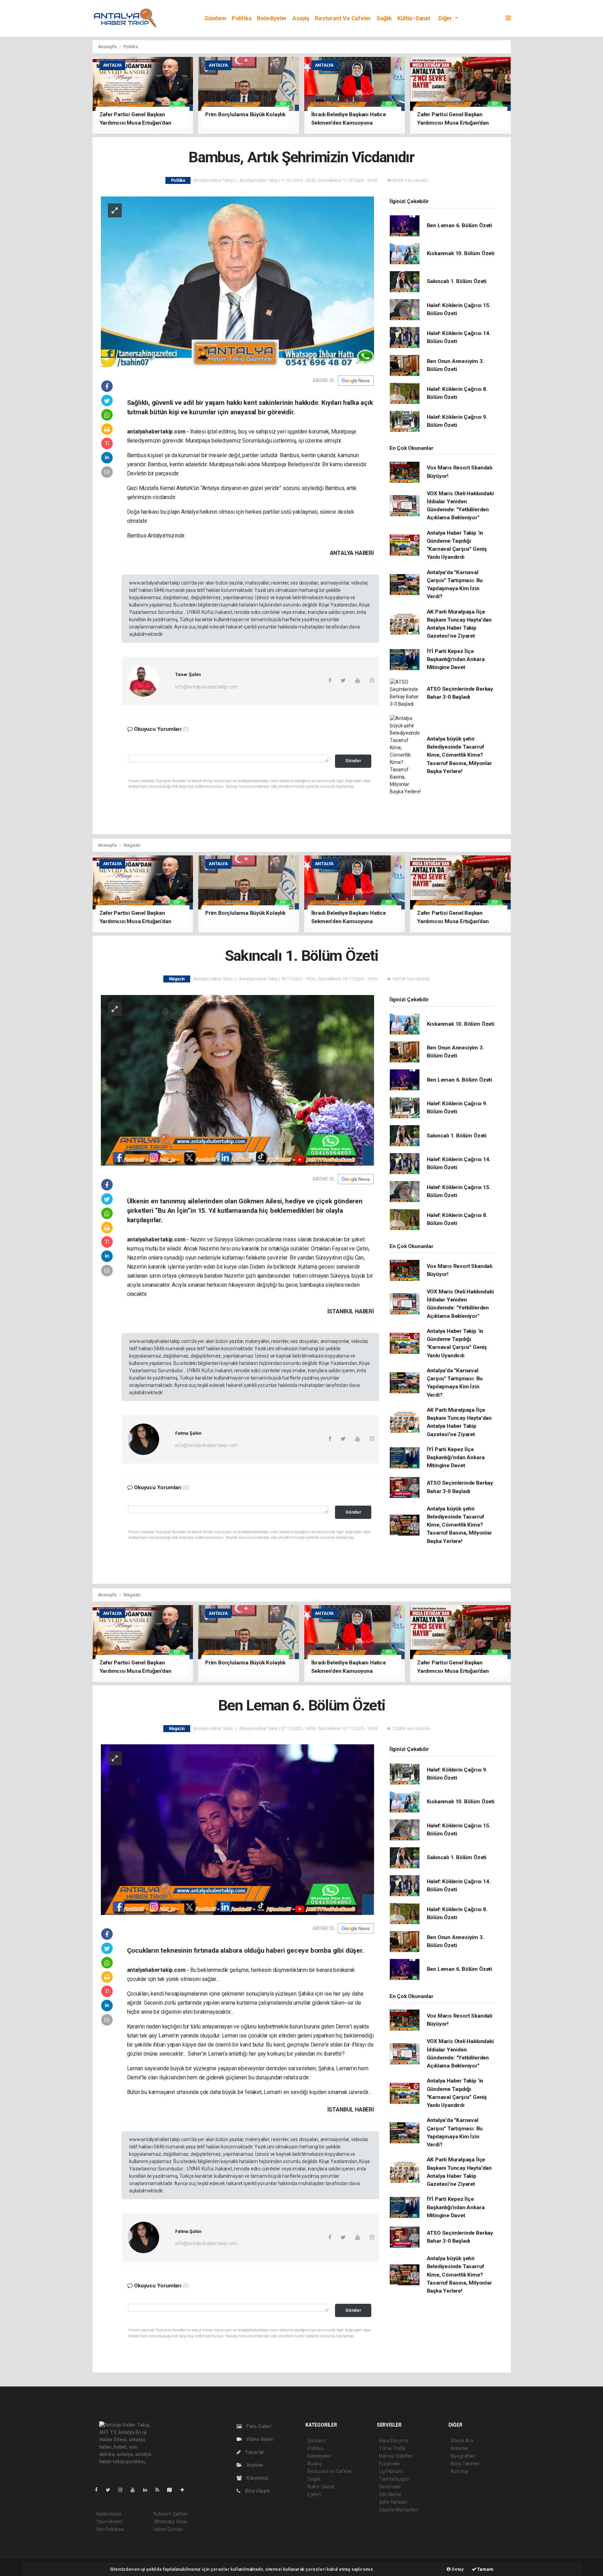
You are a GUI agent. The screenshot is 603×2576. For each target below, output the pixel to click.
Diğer (446, 18)
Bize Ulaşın (257, 2491)
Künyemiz (257, 2478)
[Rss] (160, 2490)
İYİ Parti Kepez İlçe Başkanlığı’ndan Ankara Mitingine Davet (456, 659)
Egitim (314, 2494)
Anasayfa (108, 47)
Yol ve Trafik (392, 2448)
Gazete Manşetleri (399, 2510)
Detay (457, 2569)
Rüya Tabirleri (465, 2464)
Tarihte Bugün (394, 2479)
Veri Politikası (110, 2529)
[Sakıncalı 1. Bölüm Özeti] (237, 1080)
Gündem (215, 18)
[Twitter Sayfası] (111, 2490)
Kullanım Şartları (171, 2514)
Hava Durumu (394, 2441)
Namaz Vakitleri (396, 2456)
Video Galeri (259, 2439)
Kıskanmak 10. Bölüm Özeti (461, 253)
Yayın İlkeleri (109, 2522)
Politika (241, 18)
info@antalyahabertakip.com (206, 687)
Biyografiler (463, 2456)
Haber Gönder (168, 2529)
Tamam (485, 2569)
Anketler (460, 2448)
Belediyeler (272, 18)
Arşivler (254, 2465)
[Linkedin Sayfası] (148, 2490)
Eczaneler (390, 2464)
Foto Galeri (258, 2426)
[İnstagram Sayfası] (123, 2490)
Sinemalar (390, 2487)
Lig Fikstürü (391, 2471)
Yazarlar (254, 2452)
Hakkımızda (109, 2514)
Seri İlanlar (390, 2494)
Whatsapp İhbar (170, 2522)
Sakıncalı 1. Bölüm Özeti (457, 281)
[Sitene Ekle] (185, 2490)
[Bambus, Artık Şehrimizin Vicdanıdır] (237, 281)
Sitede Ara (462, 2441)
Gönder (353, 761)
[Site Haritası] (172, 2490)
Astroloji (459, 2471)
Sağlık (384, 18)
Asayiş (301, 18)
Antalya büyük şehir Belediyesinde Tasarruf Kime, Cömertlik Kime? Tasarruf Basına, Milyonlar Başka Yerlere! (459, 755)
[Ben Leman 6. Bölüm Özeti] (237, 1829)
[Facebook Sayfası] (99, 2490)
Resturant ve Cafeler (343, 18)
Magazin (132, 845)
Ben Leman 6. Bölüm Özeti (459, 225)
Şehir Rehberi (393, 2502)
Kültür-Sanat (414, 18)
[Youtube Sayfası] (135, 2490)
